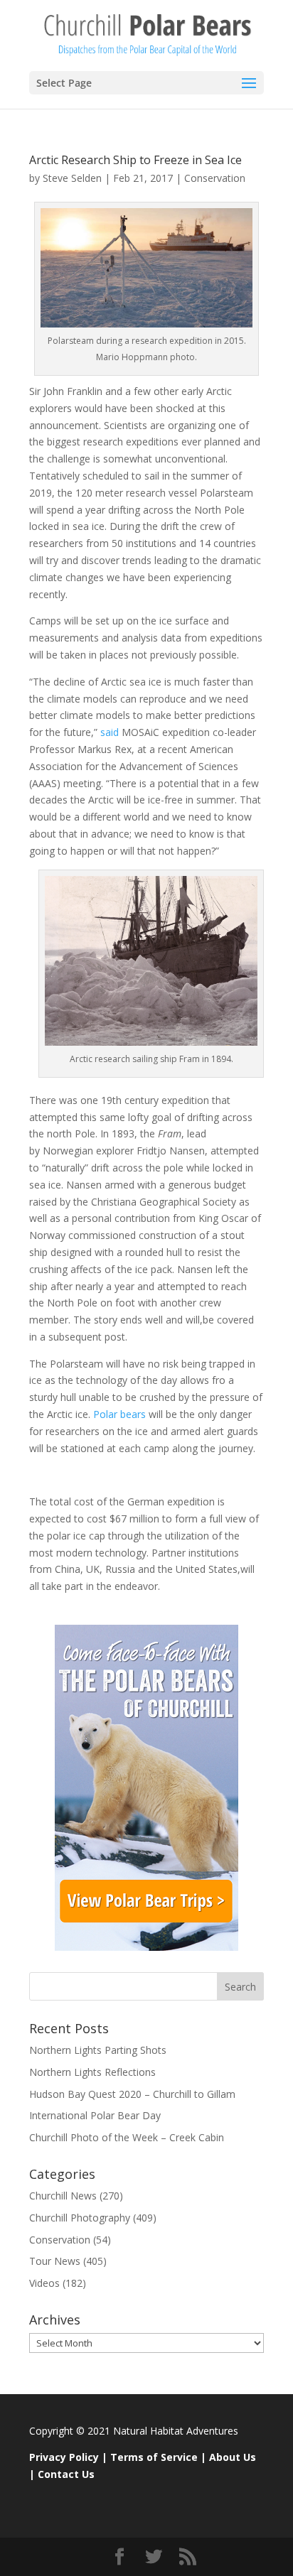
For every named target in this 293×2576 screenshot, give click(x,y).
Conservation (215, 178)
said (110, 732)
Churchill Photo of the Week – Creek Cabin (127, 2137)
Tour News (55, 2261)
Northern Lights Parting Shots (98, 2050)
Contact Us (66, 2474)
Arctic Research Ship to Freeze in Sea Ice (135, 160)
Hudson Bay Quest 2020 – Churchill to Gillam (132, 2094)
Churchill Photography (80, 2218)
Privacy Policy (64, 2457)
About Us (233, 2457)
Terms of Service (154, 2457)
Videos (44, 2283)
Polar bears (118, 1414)
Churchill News (63, 2196)
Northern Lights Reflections (92, 2072)
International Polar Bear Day (95, 2115)
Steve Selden (72, 178)
